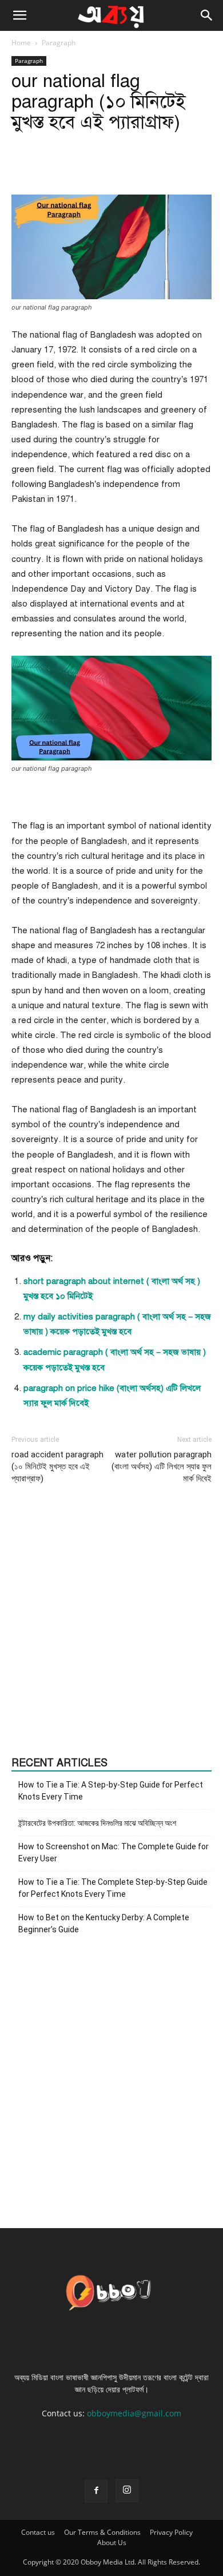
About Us (112, 2543)
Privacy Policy (171, 2532)
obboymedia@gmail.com (134, 2413)
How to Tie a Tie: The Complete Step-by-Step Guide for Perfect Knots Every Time (113, 1888)
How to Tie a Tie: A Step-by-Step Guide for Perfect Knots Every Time (111, 1791)
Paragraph (59, 43)
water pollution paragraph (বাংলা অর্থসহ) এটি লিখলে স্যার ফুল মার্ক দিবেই (162, 1467)
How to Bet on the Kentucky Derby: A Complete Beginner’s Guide (104, 1923)
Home (21, 43)
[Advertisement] (111, 1621)
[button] (19, 15)
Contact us (38, 2532)
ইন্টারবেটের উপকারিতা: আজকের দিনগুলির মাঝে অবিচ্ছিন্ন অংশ (97, 1823)
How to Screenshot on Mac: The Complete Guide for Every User (114, 1852)
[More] (158, 168)
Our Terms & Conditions (102, 2532)
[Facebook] (96, 2491)
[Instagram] (127, 2491)
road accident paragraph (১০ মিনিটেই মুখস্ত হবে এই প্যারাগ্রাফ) (57, 1467)
